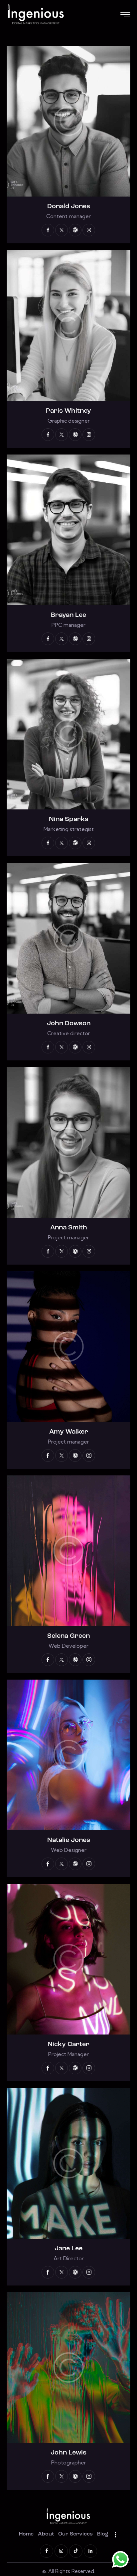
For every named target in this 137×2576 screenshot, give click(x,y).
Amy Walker (69, 1432)
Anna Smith (69, 1228)
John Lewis (68, 2453)
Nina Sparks (69, 819)
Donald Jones (69, 207)
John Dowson (69, 1024)
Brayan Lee (68, 615)
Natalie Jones (69, 1840)
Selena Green (68, 1636)
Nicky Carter (68, 2044)
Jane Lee (68, 2249)
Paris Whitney (68, 411)
